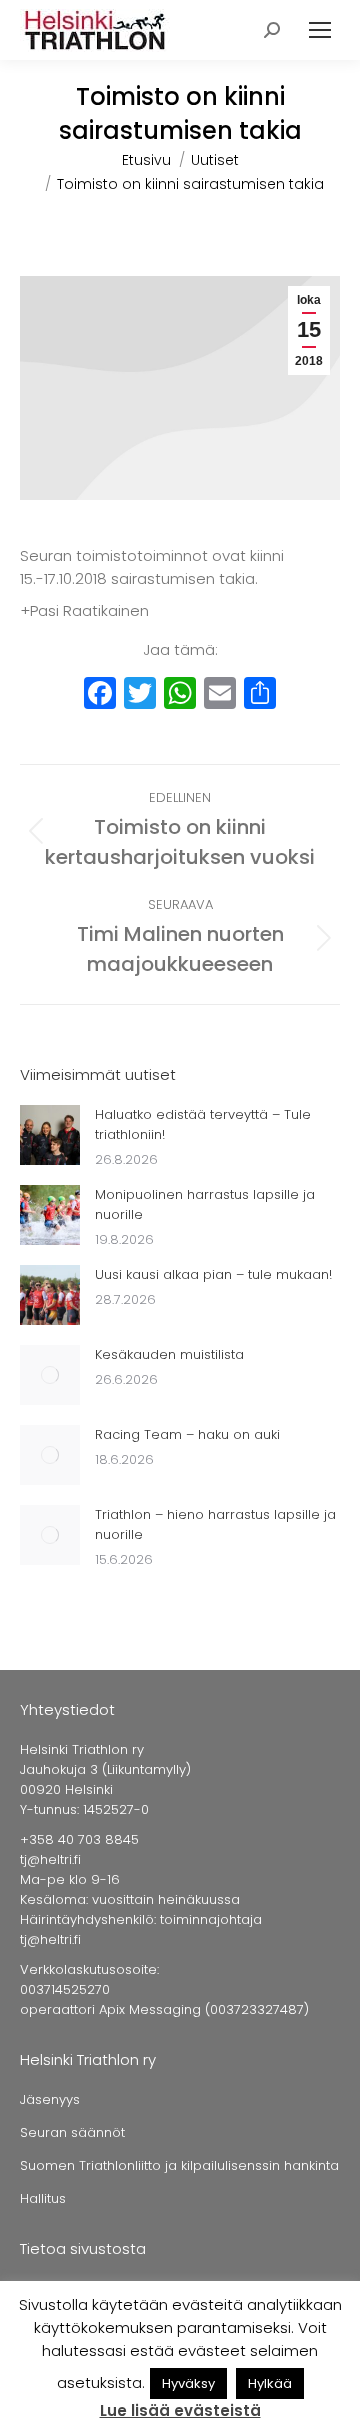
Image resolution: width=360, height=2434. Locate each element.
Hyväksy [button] (188, 2383)
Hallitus (43, 2198)
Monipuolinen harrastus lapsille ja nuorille (205, 1204)
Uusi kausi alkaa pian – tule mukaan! (213, 1274)
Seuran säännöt (72, 2132)
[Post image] (50, 1135)
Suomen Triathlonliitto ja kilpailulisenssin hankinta (179, 2165)
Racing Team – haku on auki (187, 1434)
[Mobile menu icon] (320, 30)
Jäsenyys (50, 2099)
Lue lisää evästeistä (180, 2410)
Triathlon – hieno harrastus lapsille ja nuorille (215, 1524)
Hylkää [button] (270, 2383)
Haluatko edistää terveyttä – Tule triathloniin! (203, 1124)
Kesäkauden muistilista (169, 1354)
